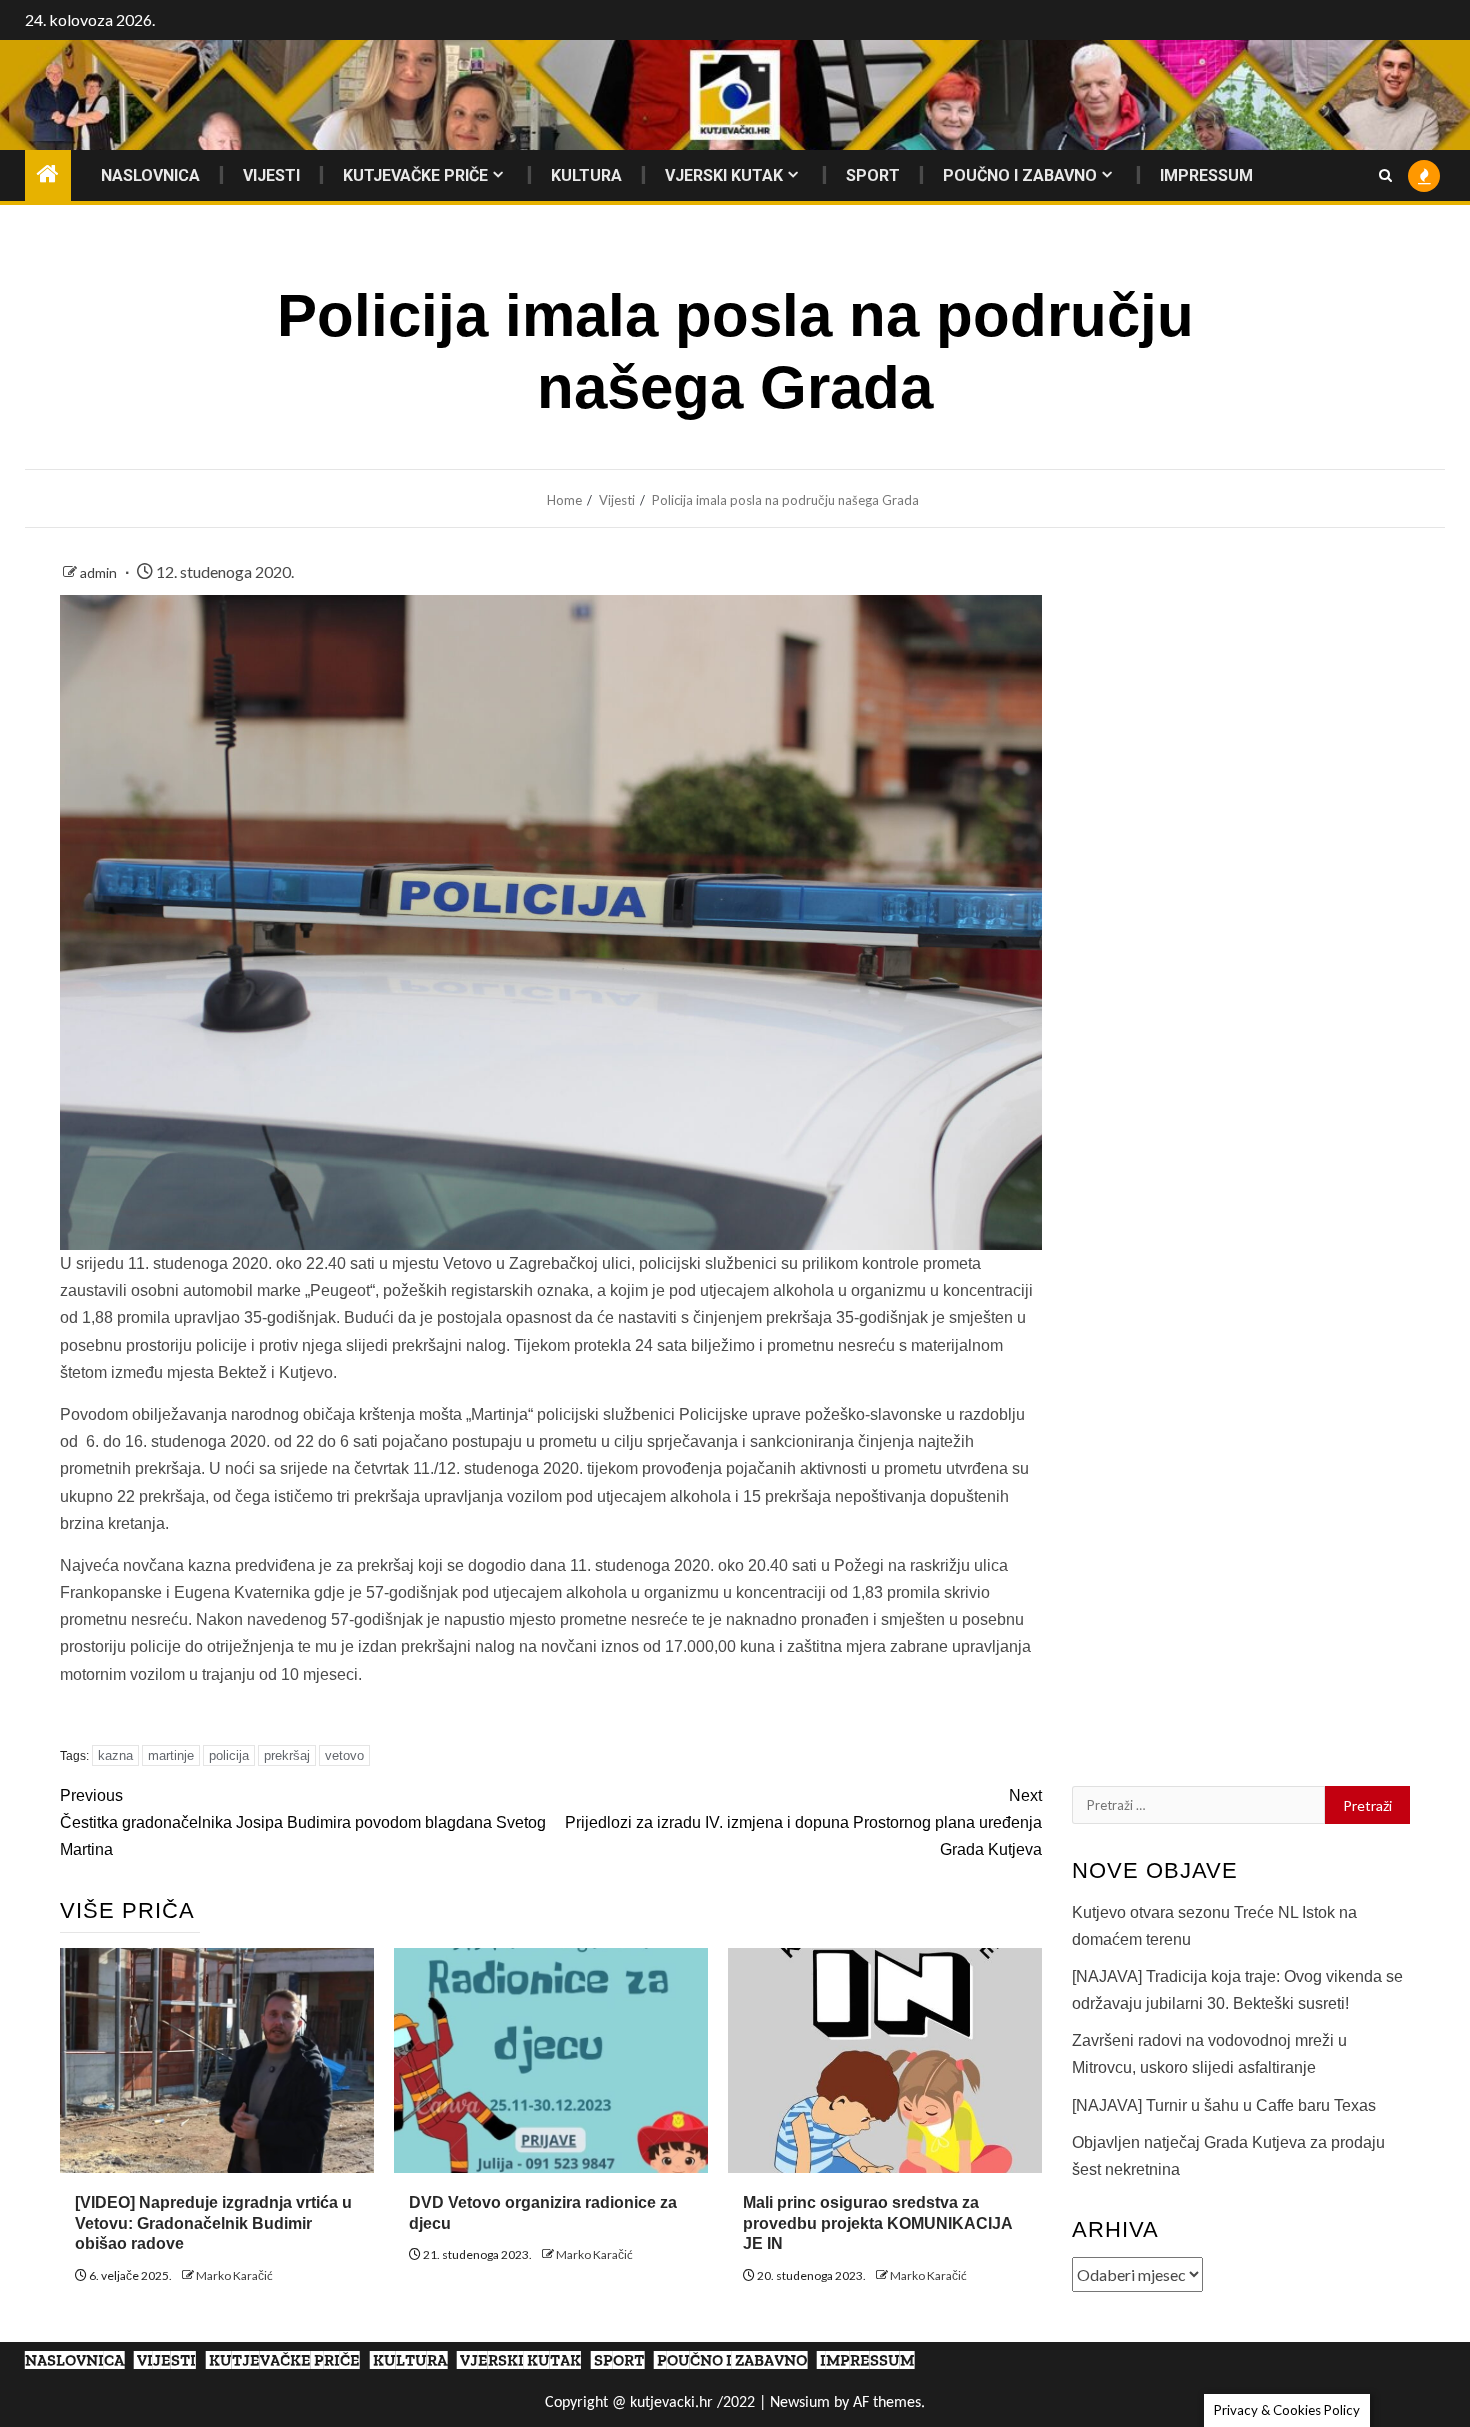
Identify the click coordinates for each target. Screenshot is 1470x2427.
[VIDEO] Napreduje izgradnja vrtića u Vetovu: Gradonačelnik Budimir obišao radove (213, 2223)
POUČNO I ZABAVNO (1020, 175)
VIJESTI (271, 175)
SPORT (873, 175)
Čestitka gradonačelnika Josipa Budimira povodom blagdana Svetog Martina (303, 1822)
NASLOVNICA (150, 175)
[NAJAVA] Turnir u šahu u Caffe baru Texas (1224, 2105)
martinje (171, 1755)
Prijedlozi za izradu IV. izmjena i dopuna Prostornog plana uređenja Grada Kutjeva (803, 1822)
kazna (115, 1755)
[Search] (1385, 175)
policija (229, 1755)
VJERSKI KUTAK (724, 175)
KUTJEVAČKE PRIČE (415, 175)
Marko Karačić (234, 2275)
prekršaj (287, 1755)
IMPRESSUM (1206, 175)
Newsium (800, 2403)
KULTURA (586, 175)
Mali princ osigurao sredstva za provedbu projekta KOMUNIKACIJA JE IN (877, 2223)
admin (100, 572)
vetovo (344, 1755)
